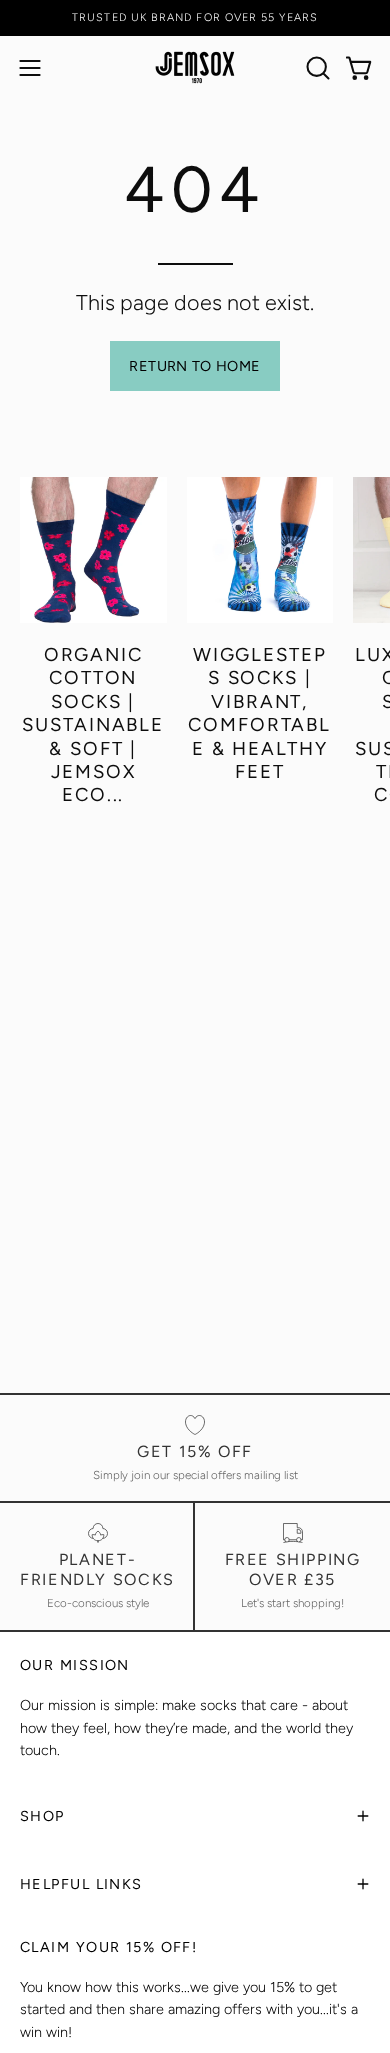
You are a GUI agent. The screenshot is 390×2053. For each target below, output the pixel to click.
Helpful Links (81, 1884)
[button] (316, 68)
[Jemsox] (195, 67)
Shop (42, 1816)
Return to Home (194, 366)
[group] (195, 18)
